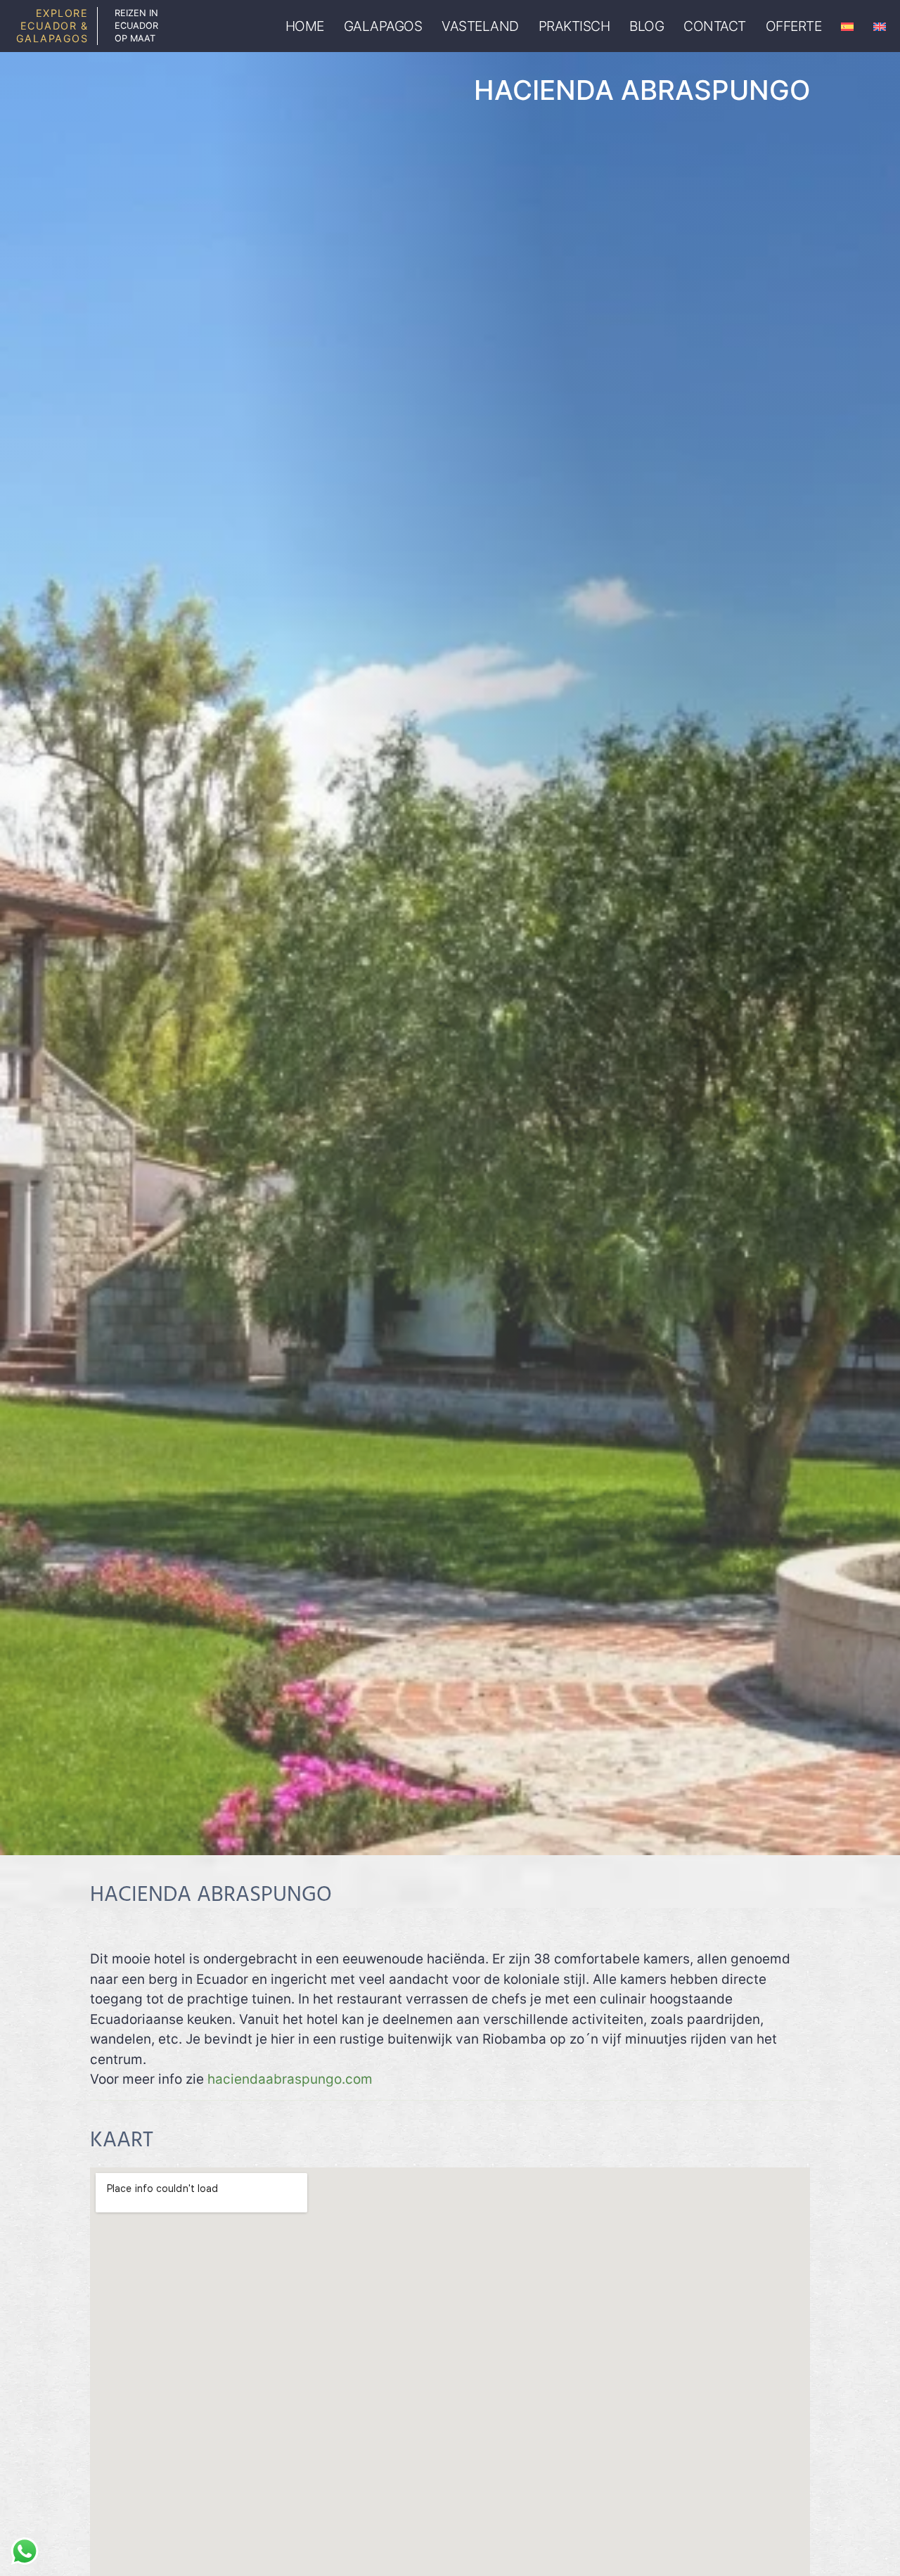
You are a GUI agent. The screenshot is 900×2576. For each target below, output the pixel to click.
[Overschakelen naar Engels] (880, 26)
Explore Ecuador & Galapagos (52, 26)
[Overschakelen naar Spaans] (847, 26)
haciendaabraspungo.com (288, 2079)
